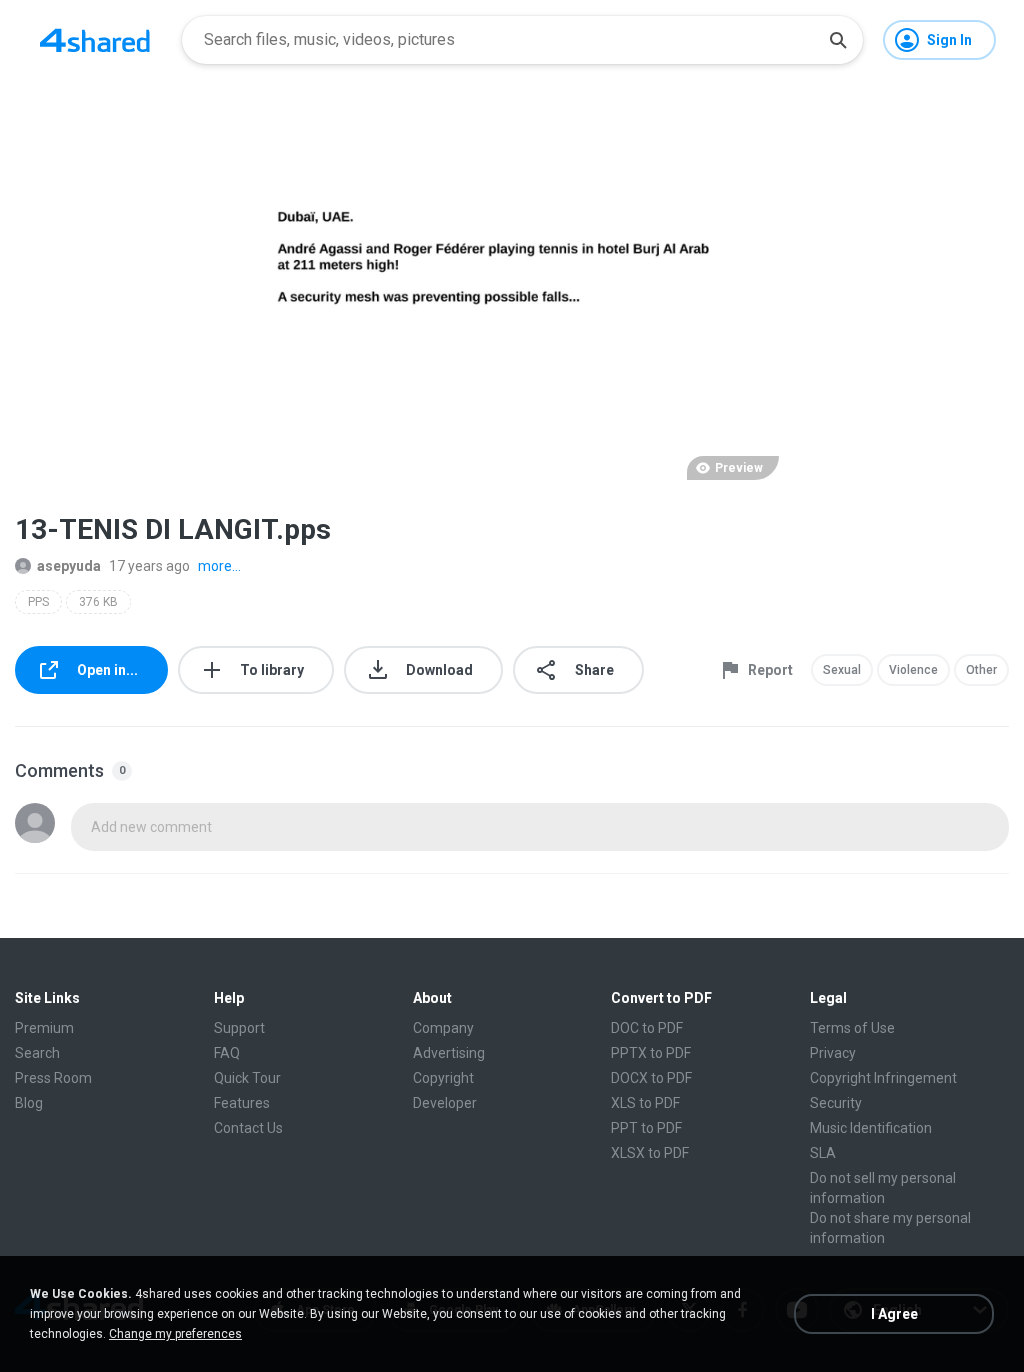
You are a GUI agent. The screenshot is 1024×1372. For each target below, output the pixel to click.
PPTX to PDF (651, 1053)
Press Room (53, 1078)
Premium (44, 1028)
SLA (823, 1153)
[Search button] (838, 40)
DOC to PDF (647, 1028)
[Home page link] (95, 40)
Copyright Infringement (883, 1078)
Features (242, 1103)
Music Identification (871, 1128)
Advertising (449, 1053)
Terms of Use (852, 1028)
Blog (29, 1103)
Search (37, 1053)
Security (836, 1103)
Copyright (443, 1078)
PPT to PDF (646, 1128)
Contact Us (248, 1128)
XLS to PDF (645, 1103)
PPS (38, 602)
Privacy (833, 1053)
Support (239, 1028)
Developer (445, 1103)
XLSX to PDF (650, 1153)
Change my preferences (175, 1334)
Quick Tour (247, 1078)
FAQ (227, 1053)
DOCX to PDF (651, 1078)
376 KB (98, 602)
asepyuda (69, 566)
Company (443, 1028)
